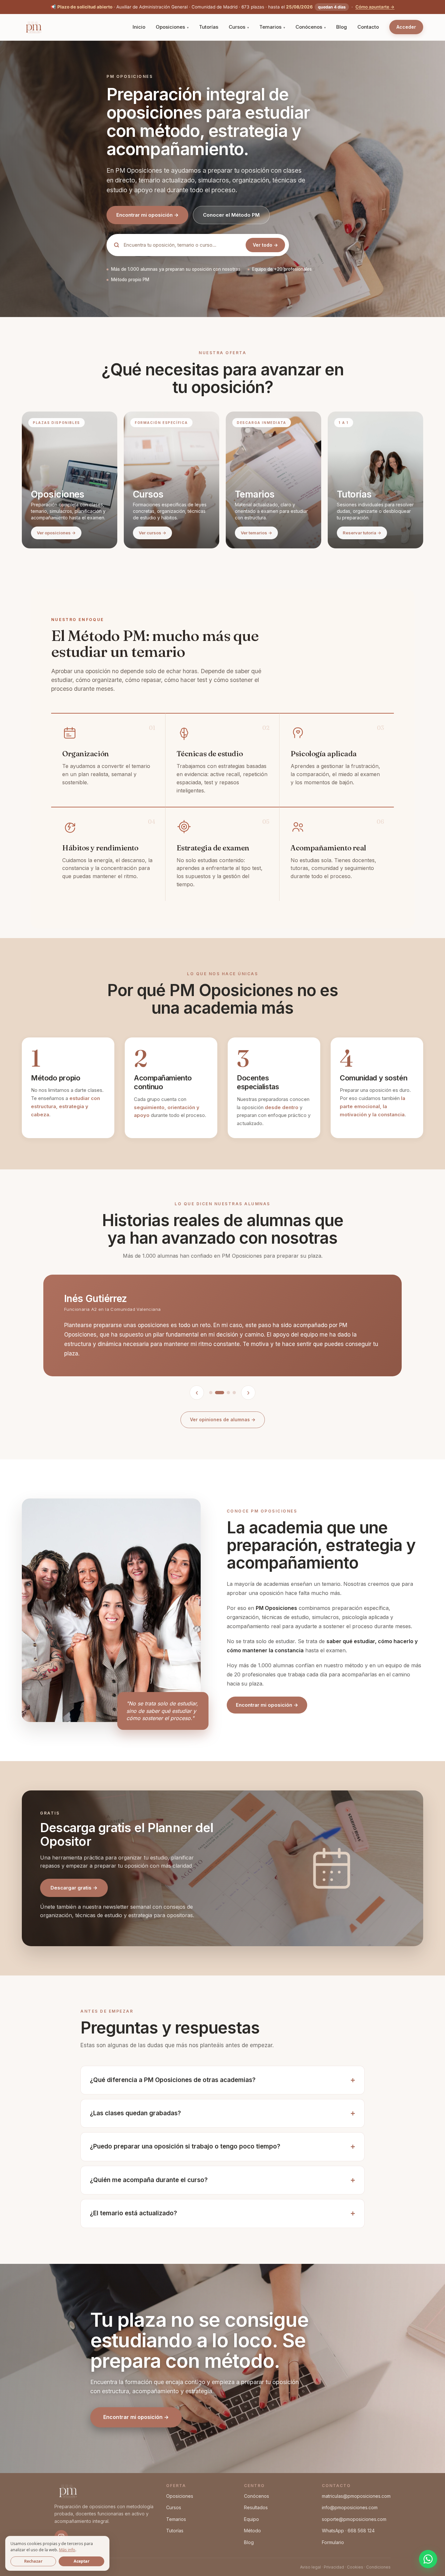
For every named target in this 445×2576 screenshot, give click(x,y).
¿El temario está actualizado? (133, 2213)
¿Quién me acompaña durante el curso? (149, 2180)
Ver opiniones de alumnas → (223, 1419)
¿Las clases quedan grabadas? (135, 2113)
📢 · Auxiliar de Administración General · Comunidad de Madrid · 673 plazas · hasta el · (223, 7)
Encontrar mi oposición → (147, 215)
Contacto (368, 27)
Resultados (256, 2507)
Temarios (270, 27)
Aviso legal (310, 2567)
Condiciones (378, 2567)
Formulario (333, 2542)
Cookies (355, 2567)
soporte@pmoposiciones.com (354, 2519)
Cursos (237, 27)
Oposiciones (170, 27)
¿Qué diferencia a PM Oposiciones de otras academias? (173, 2080)
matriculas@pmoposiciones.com (356, 2496)
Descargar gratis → (74, 1888)
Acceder (406, 27)
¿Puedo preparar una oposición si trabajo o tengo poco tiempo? (185, 2146)
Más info (67, 2550)
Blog (342, 27)
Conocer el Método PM (231, 215)
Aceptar (82, 2561)
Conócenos (309, 27)
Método (252, 2531)
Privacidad (334, 2567)
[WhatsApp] (428, 2559)
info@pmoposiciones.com (350, 2507)
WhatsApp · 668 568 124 (348, 2531)
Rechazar (33, 2561)
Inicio (139, 27)
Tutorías (209, 27)
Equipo (251, 2519)
